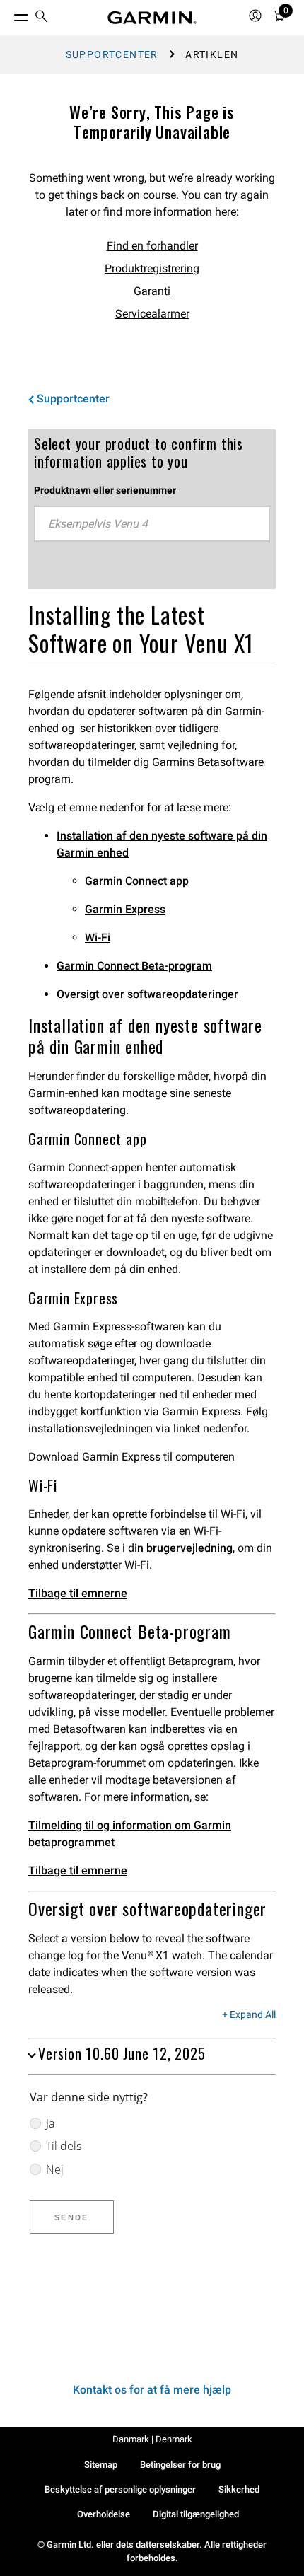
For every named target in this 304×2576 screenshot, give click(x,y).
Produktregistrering (152, 268)
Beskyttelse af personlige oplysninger (120, 2489)
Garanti (152, 291)
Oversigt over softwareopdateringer (147, 994)
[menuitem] (42, 18)
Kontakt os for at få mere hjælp (152, 2390)
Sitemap (101, 2465)
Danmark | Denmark (152, 2439)
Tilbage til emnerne (78, 1593)
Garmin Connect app (137, 881)
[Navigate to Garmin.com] (152, 18)
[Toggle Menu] (8, 14)
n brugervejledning (185, 1548)
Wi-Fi (98, 938)
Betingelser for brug (180, 2465)
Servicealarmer (152, 314)
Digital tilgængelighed (196, 2514)
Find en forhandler (152, 246)
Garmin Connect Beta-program (134, 966)
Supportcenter (112, 54)
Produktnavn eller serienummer (105, 490)
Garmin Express (125, 909)
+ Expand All (249, 2015)
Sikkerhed (239, 2489)
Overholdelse (104, 2514)
